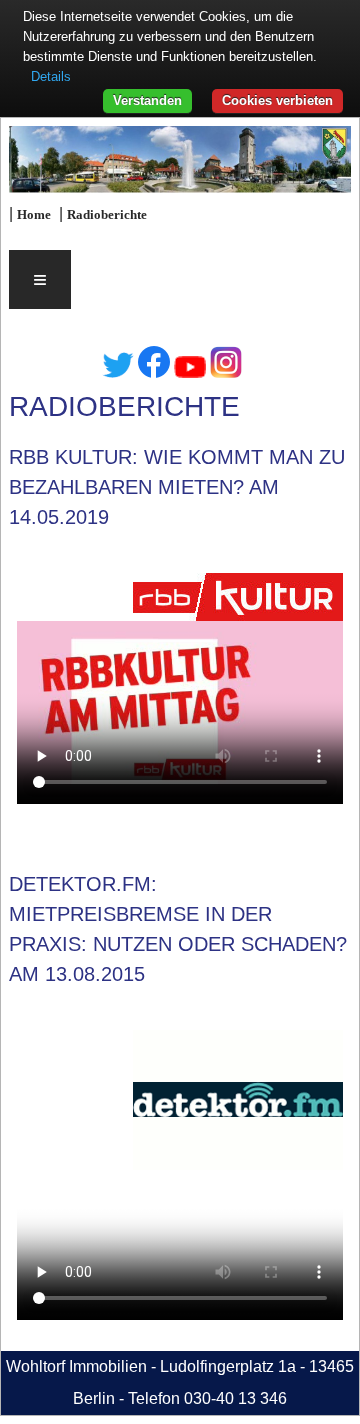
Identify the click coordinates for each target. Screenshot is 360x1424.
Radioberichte (107, 215)
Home (34, 215)
